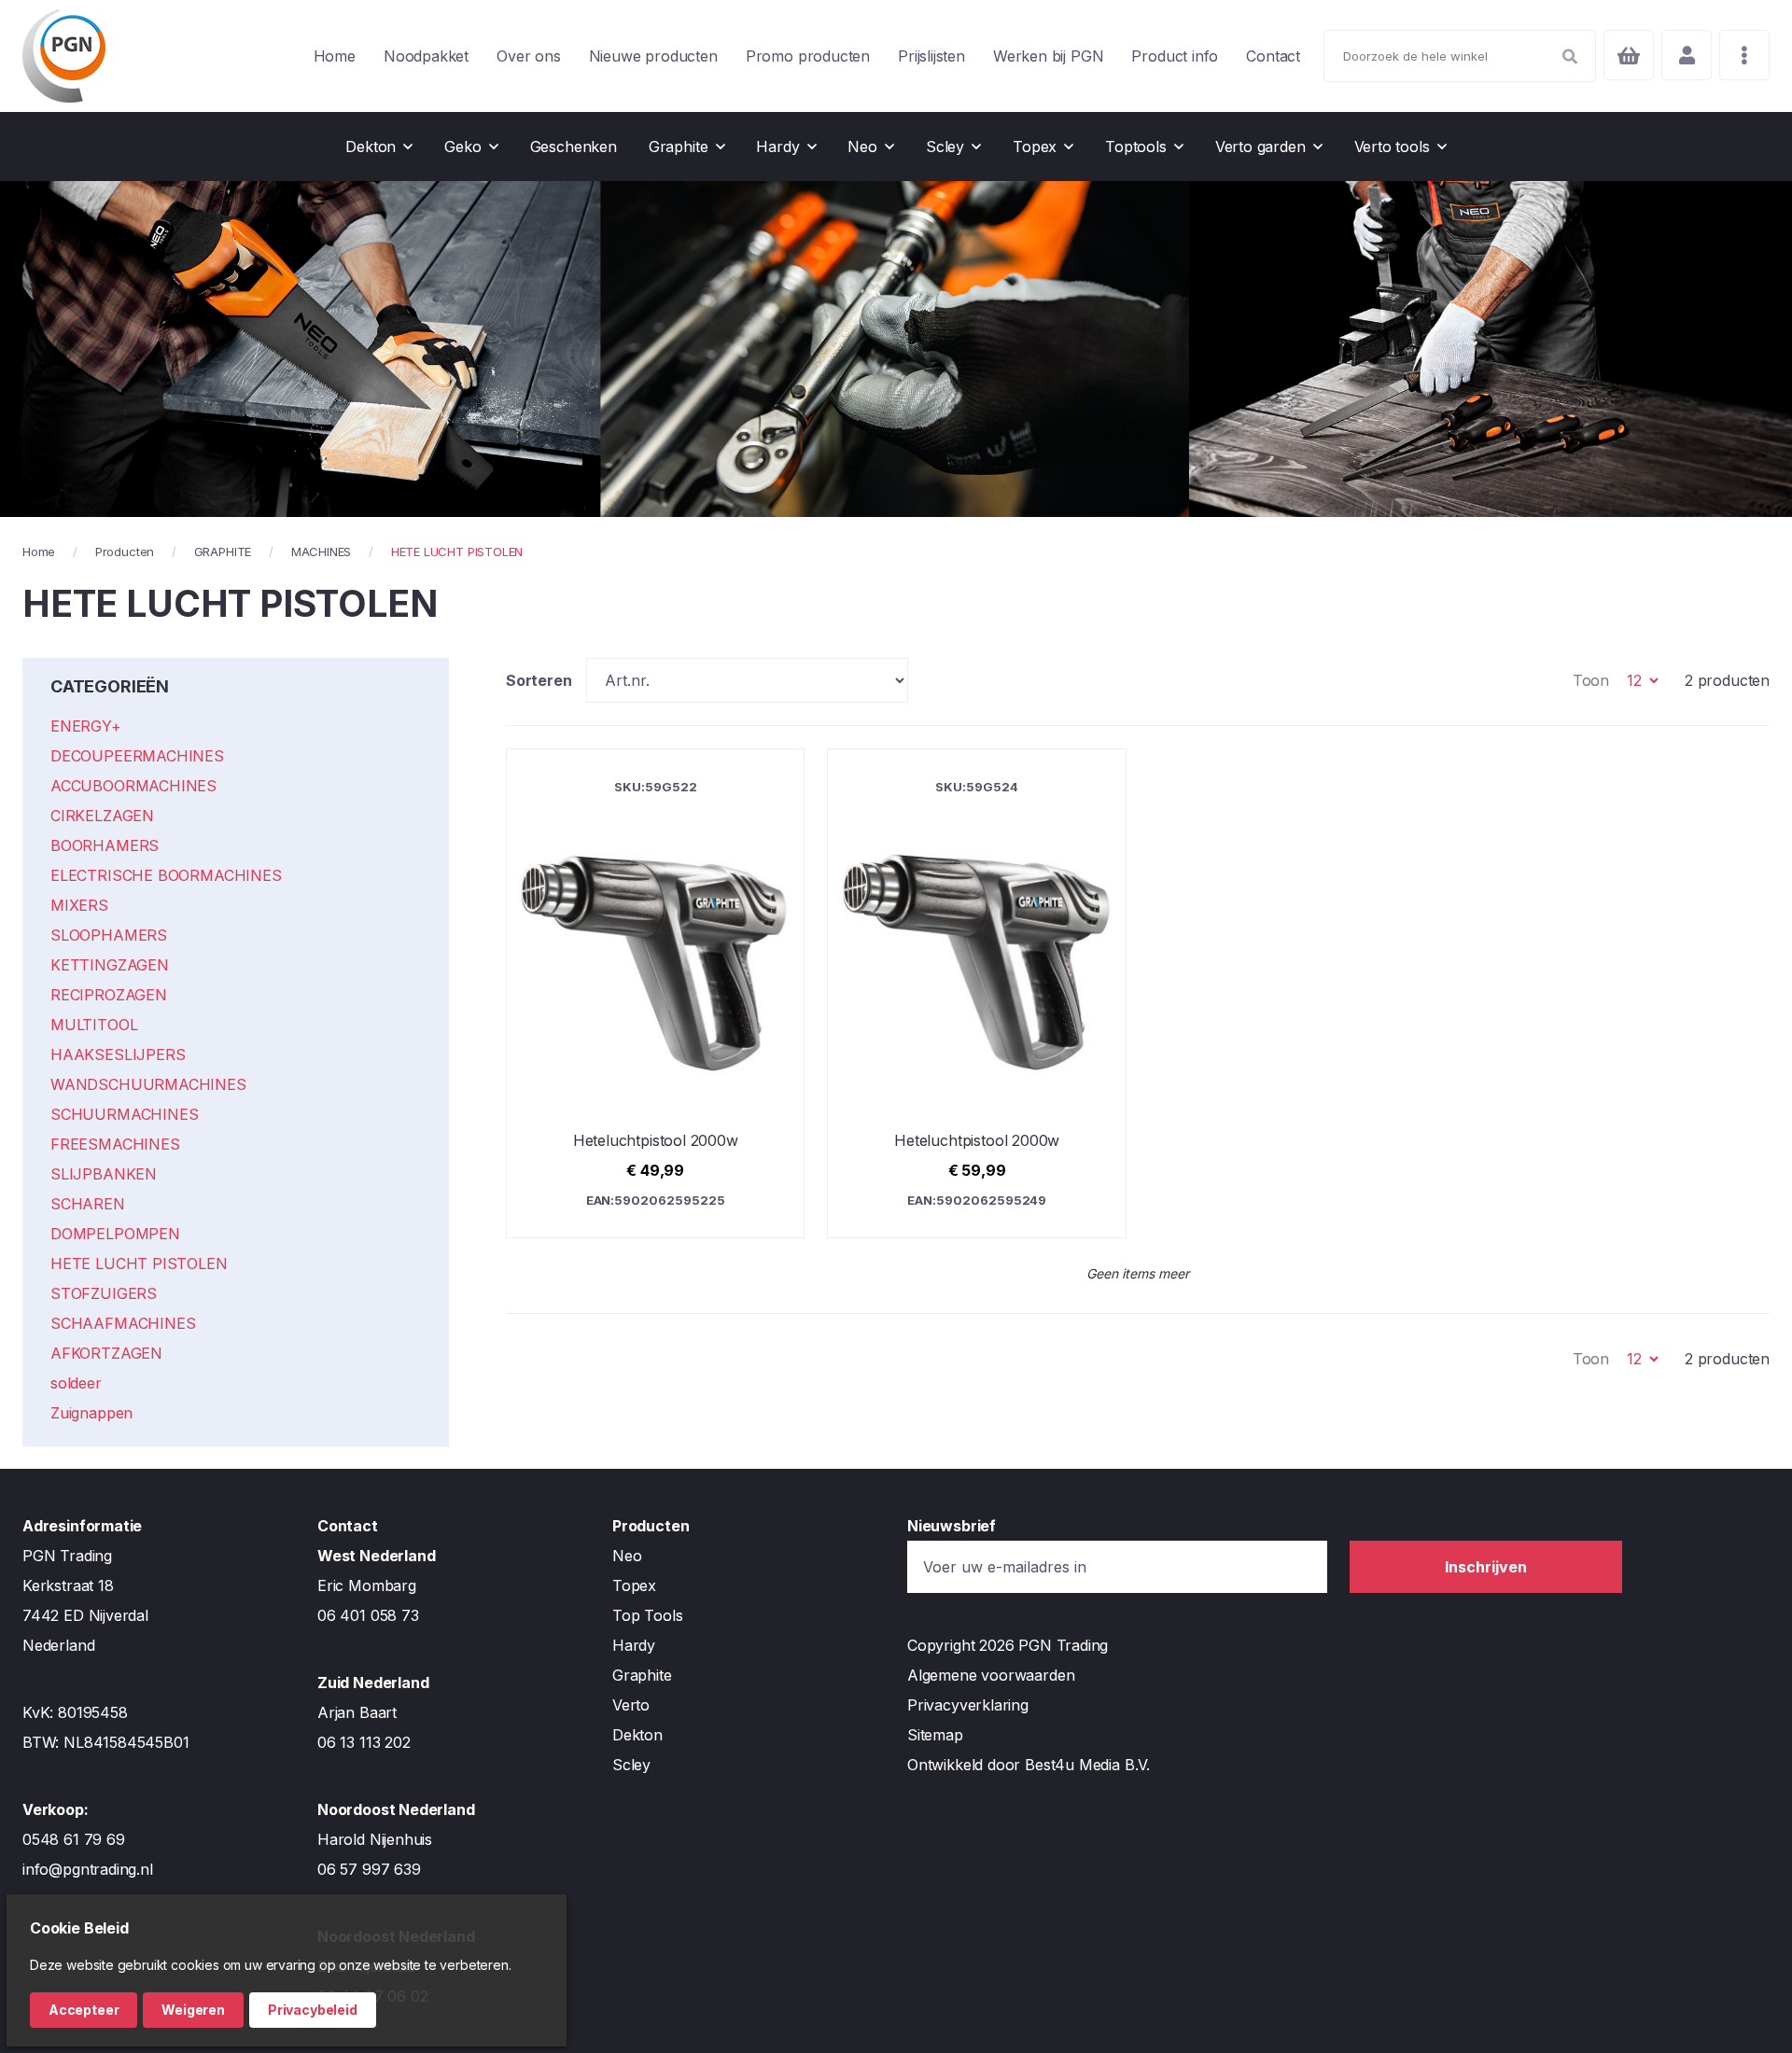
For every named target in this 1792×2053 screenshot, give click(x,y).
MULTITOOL (94, 1025)
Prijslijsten (931, 56)
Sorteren (539, 680)
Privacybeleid (313, 2010)
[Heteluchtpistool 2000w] (656, 993)
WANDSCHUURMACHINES (148, 1084)
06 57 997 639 (369, 1869)
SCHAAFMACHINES (123, 1323)
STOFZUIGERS (104, 1293)
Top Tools (647, 1615)
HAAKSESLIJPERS (118, 1054)
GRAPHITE (223, 552)
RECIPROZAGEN (109, 995)
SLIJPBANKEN (104, 1174)
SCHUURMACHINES (124, 1114)
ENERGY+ (86, 726)
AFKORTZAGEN (106, 1353)
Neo (627, 1556)
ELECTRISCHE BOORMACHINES (166, 875)
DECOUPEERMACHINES (137, 756)
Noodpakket (426, 56)
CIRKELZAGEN (102, 816)
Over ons (529, 56)
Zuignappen (91, 1413)
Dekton (637, 1735)
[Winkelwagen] (1629, 55)
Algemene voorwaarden (991, 1675)
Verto (631, 1705)
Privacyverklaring (968, 1705)
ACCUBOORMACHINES (133, 786)
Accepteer (84, 2010)
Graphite (642, 1675)
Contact (1273, 56)
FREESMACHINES (115, 1144)
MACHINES (322, 552)
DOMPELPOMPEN (115, 1234)
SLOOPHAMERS (109, 935)
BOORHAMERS (105, 845)
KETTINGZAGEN (110, 965)
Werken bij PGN (1048, 56)
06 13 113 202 (364, 1742)
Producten (125, 552)
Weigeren (193, 2010)
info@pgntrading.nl (88, 1869)
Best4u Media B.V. (1087, 1765)
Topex (634, 1585)
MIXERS (79, 905)
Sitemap (935, 1735)
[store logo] (64, 56)
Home (335, 56)
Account (1687, 55)
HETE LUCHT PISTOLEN (139, 1264)
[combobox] (1460, 56)
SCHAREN (88, 1204)
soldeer (76, 1383)
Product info (1175, 56)
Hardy (634, 1645)
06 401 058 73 (368, 1615)
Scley (631, 1765)
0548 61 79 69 (74, 1839)
